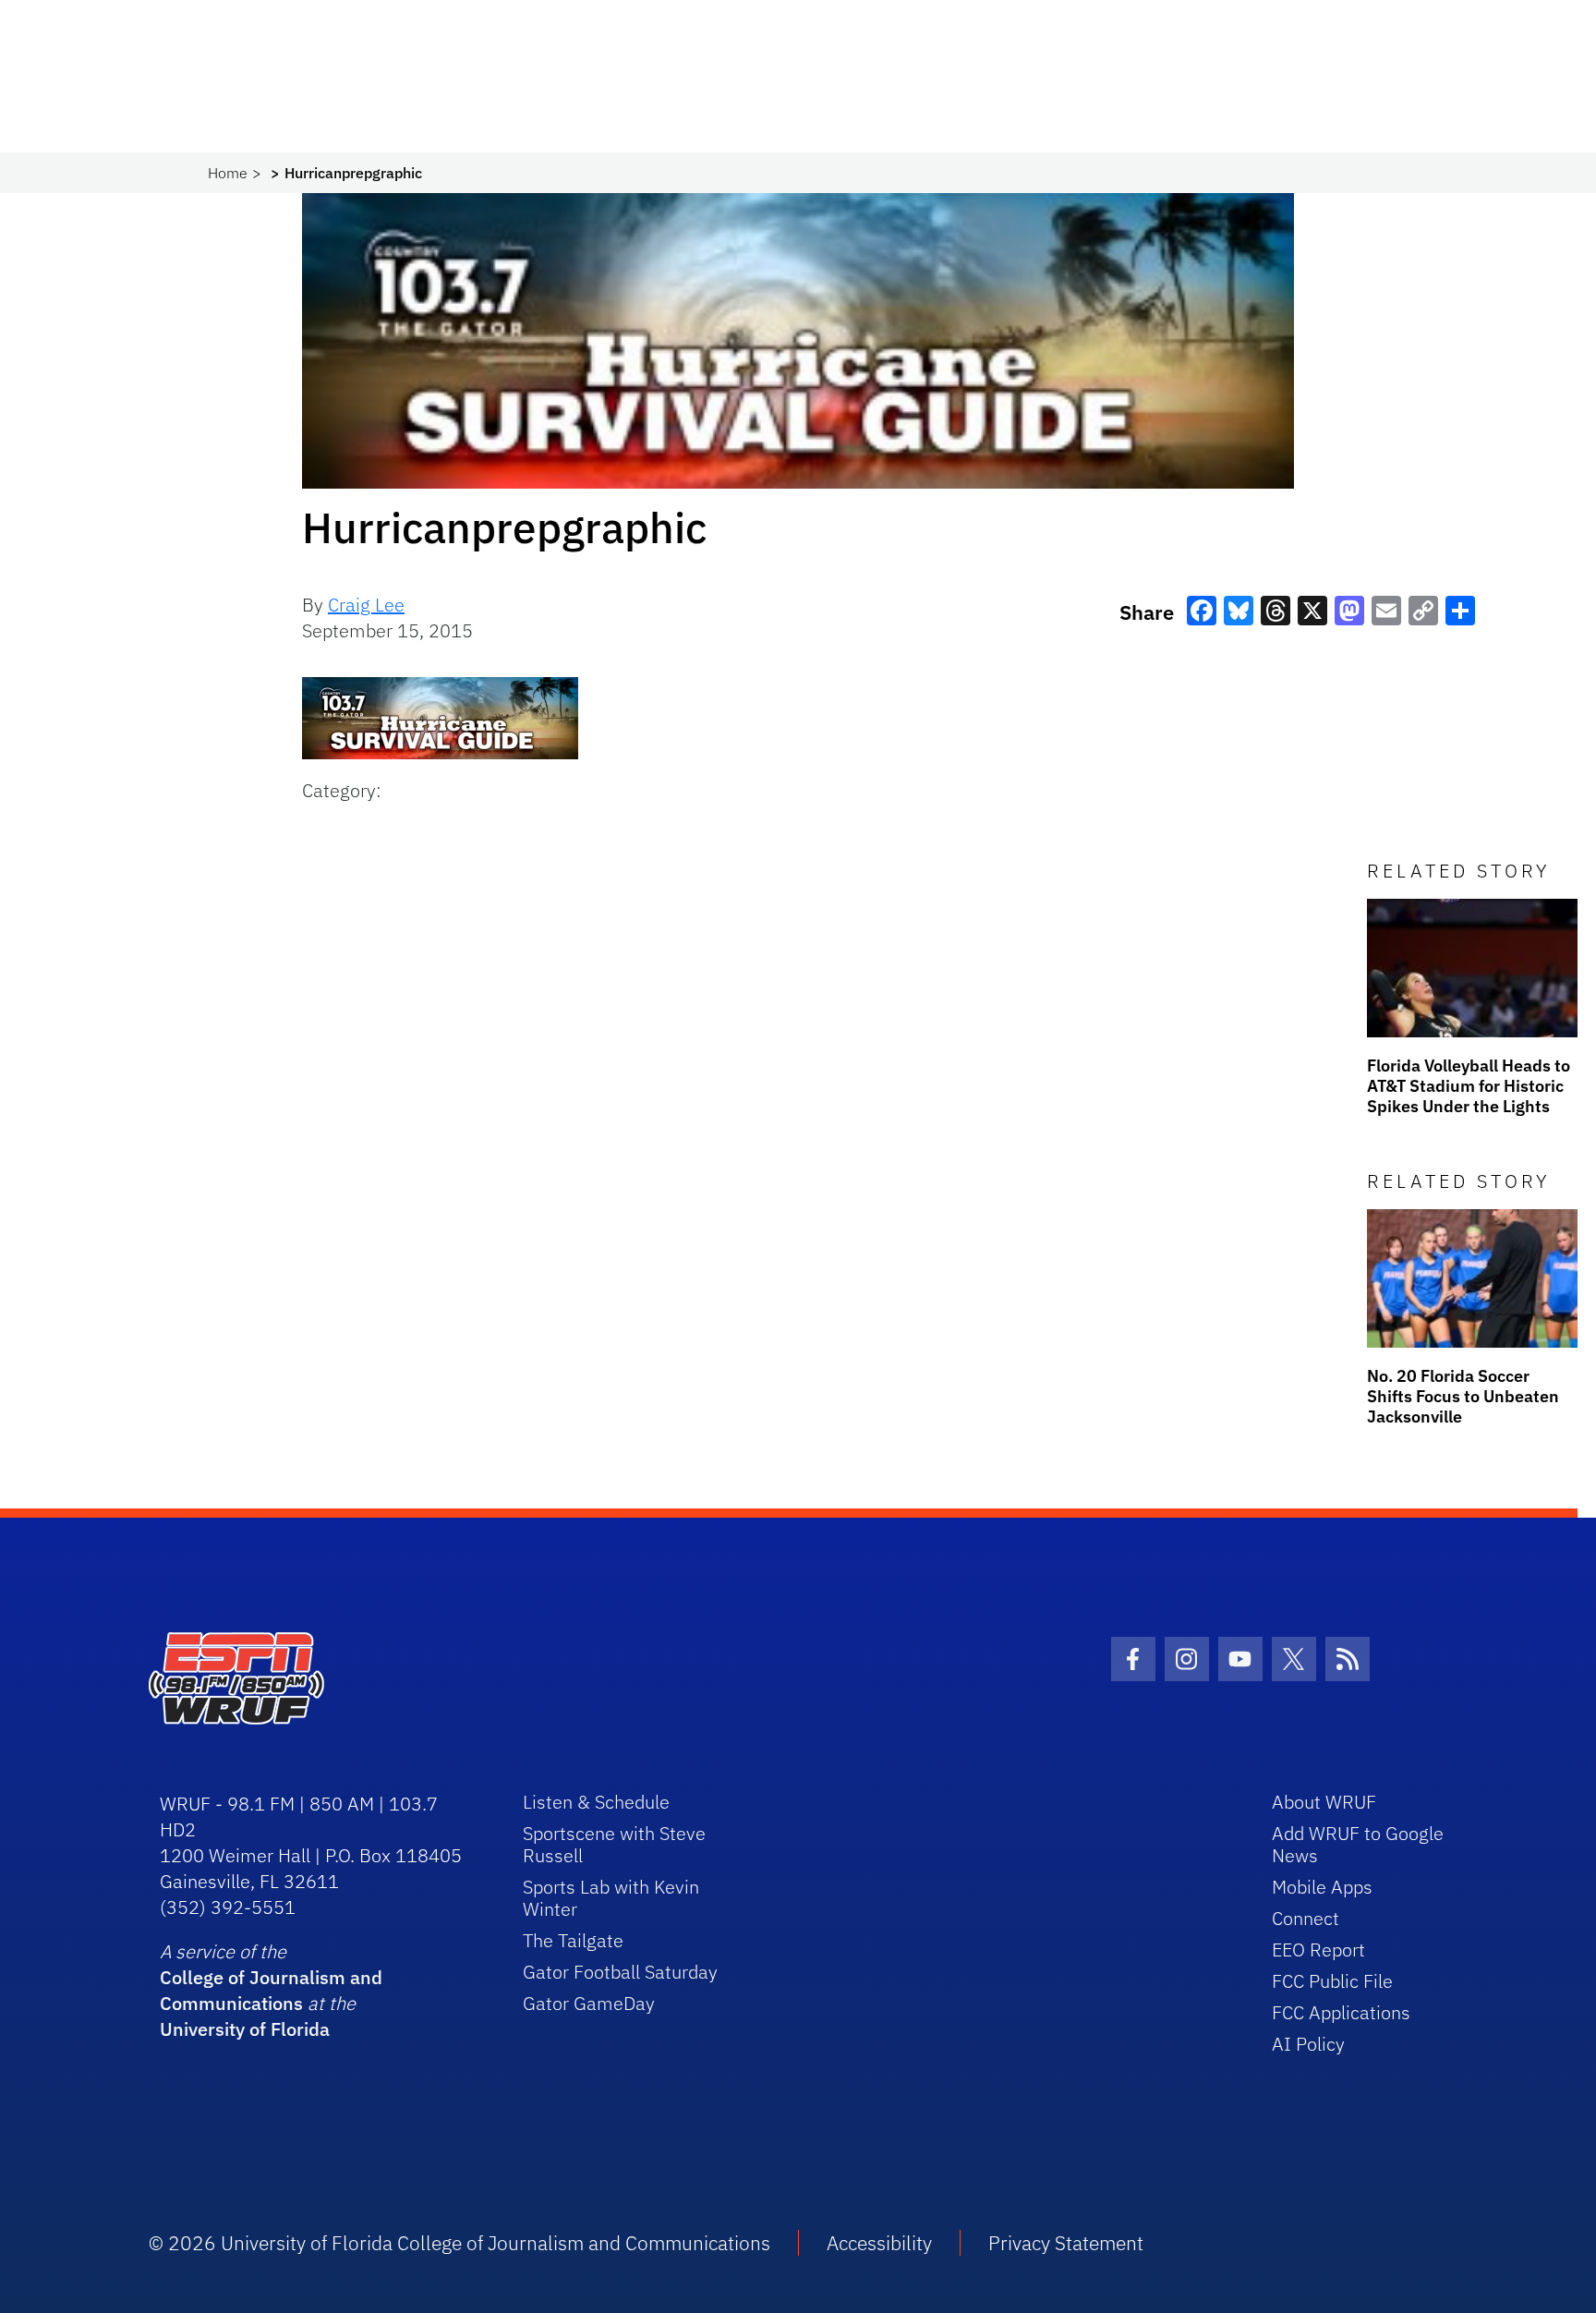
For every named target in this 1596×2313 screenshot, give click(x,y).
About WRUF (1324, 1802)
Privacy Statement (1066, 2243)
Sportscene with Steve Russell (614, 1844)
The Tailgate (573, 1940)
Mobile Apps (1322, 1887)
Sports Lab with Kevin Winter (611, 1898)
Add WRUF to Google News (1358, 1844)
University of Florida (245, 2029)
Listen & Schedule (596, 1802)
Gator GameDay (589, 2003)
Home (228, 173)
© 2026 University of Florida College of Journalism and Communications (459, 2243)
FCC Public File (1332, 1981)
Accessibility (879, 2243)
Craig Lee (366, 605)
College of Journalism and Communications (271, 1990)
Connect (1306, 1918)
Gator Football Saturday (620, 1972)
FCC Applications (1341, 2012)
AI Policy (1308, 2044)
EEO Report (1318, 1950)
